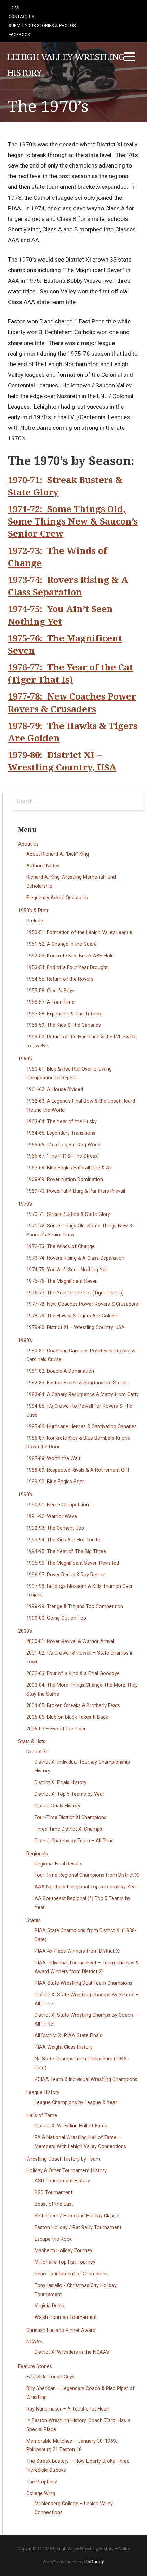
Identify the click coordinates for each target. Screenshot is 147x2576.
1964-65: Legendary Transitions (61, 1133)
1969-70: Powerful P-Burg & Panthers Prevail (76, 1191)
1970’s (25, 1204)
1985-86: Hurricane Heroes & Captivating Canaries (82, 1427)
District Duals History (57, 1806)
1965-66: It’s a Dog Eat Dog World (63, 1145)
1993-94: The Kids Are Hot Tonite (63, 1540)
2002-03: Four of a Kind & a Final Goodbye (73, 1674)
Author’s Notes (43, 866)
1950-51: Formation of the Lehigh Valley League (79, 933)
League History (43, 2092)
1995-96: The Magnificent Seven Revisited (73, 1563)
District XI (37, 1752)
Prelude (35, 921)
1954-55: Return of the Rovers (60, 979)
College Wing (41, 2493)
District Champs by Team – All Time (74, 1841)
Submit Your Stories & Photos (42, 25)
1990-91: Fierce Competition (58, 1505)
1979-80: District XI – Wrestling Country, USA (76, 1327)
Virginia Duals (49, 2306)
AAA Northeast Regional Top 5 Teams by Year (86, 1887)
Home (15, 8)
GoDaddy (94, 2562)
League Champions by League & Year (76, 2103)
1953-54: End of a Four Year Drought (67, 967)
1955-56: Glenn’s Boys (50, 991)
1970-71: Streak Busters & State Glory (68, 1214)
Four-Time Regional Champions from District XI (87, 1875)
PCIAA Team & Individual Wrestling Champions (86, 2079)
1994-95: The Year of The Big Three (66, 1551)
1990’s (25, 1495)
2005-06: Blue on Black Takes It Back (67, 1717)
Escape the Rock (53, 2239)
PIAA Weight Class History (64, 2047)
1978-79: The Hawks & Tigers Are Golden (72, 1316)
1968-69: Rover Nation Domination (65, 1179)
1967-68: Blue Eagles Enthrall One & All (69, 1168)
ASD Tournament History (62, 2181)
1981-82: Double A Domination (60, 1371)
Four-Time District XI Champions (70, 1817)
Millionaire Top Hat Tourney (65, 2262)
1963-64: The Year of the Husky (62, 1122)
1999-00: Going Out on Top (56, 1618)
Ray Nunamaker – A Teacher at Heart (68, 2409)
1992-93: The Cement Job (55, 1528)
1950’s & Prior (33, 911)
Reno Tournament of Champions (71, 2274)
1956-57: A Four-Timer (51, 1002)
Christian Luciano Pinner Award (61, 2330)
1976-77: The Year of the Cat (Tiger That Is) (75, 1293)
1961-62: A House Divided (55, 1090)
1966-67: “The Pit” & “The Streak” (63, 1156)
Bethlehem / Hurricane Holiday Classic (77, 2216)
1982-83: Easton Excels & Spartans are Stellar (77, 1383)
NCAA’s (34, 2342)
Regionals (37, 1854)
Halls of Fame (42, 2116)
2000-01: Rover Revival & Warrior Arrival (70, 1641)
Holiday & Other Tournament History (66, 2171)
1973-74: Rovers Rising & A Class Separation (75, 1258)
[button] (130, 58)
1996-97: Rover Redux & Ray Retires (66, 1575)
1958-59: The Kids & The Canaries (64, 1025)
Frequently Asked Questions (57, 898)
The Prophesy (42, 2482)
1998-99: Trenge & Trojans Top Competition (75, 1606)
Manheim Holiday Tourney (63, 2251)
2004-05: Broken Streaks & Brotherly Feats (73, 1706)
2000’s (25, 1631)
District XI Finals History (61, 1783)
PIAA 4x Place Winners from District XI (77, 1951)
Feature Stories (35, 2367)
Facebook (19, 34)
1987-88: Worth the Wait (53, 1458)
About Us (28, 844)
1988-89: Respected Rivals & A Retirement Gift (78, 1470)
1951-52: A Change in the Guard (62, 944)
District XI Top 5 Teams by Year (69, 1794)
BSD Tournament (54, 2193)
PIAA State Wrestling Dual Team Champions (83, 1983)
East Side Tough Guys (50, 2377)
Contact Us (22, 17)
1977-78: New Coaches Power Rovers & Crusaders (82, 1304)
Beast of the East (54, 2204)
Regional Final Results (58, 1864)
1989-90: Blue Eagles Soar (55, 1482)
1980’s (25, 1340)
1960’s (25, 1059)
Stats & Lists (32, 1742)
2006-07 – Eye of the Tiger (56, 1729)
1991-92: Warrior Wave (52, 1517)
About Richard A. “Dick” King (58, 854)
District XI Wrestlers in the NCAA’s (72, 2352)
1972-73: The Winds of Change (61, 1246)
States (34, 1920)
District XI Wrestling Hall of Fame (71, 2126)
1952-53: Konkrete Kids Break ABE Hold (70, 956)
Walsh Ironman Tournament (66, 2317)
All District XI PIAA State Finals (68, 2036)
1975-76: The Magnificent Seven (62, 1281)
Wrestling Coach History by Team (63, 2159)
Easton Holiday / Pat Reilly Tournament (78, 2227)
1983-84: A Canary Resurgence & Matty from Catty (83, 1395)
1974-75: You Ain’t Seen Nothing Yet (67, 1270)
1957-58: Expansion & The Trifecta (64, 1014)
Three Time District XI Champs (68, 1829)
